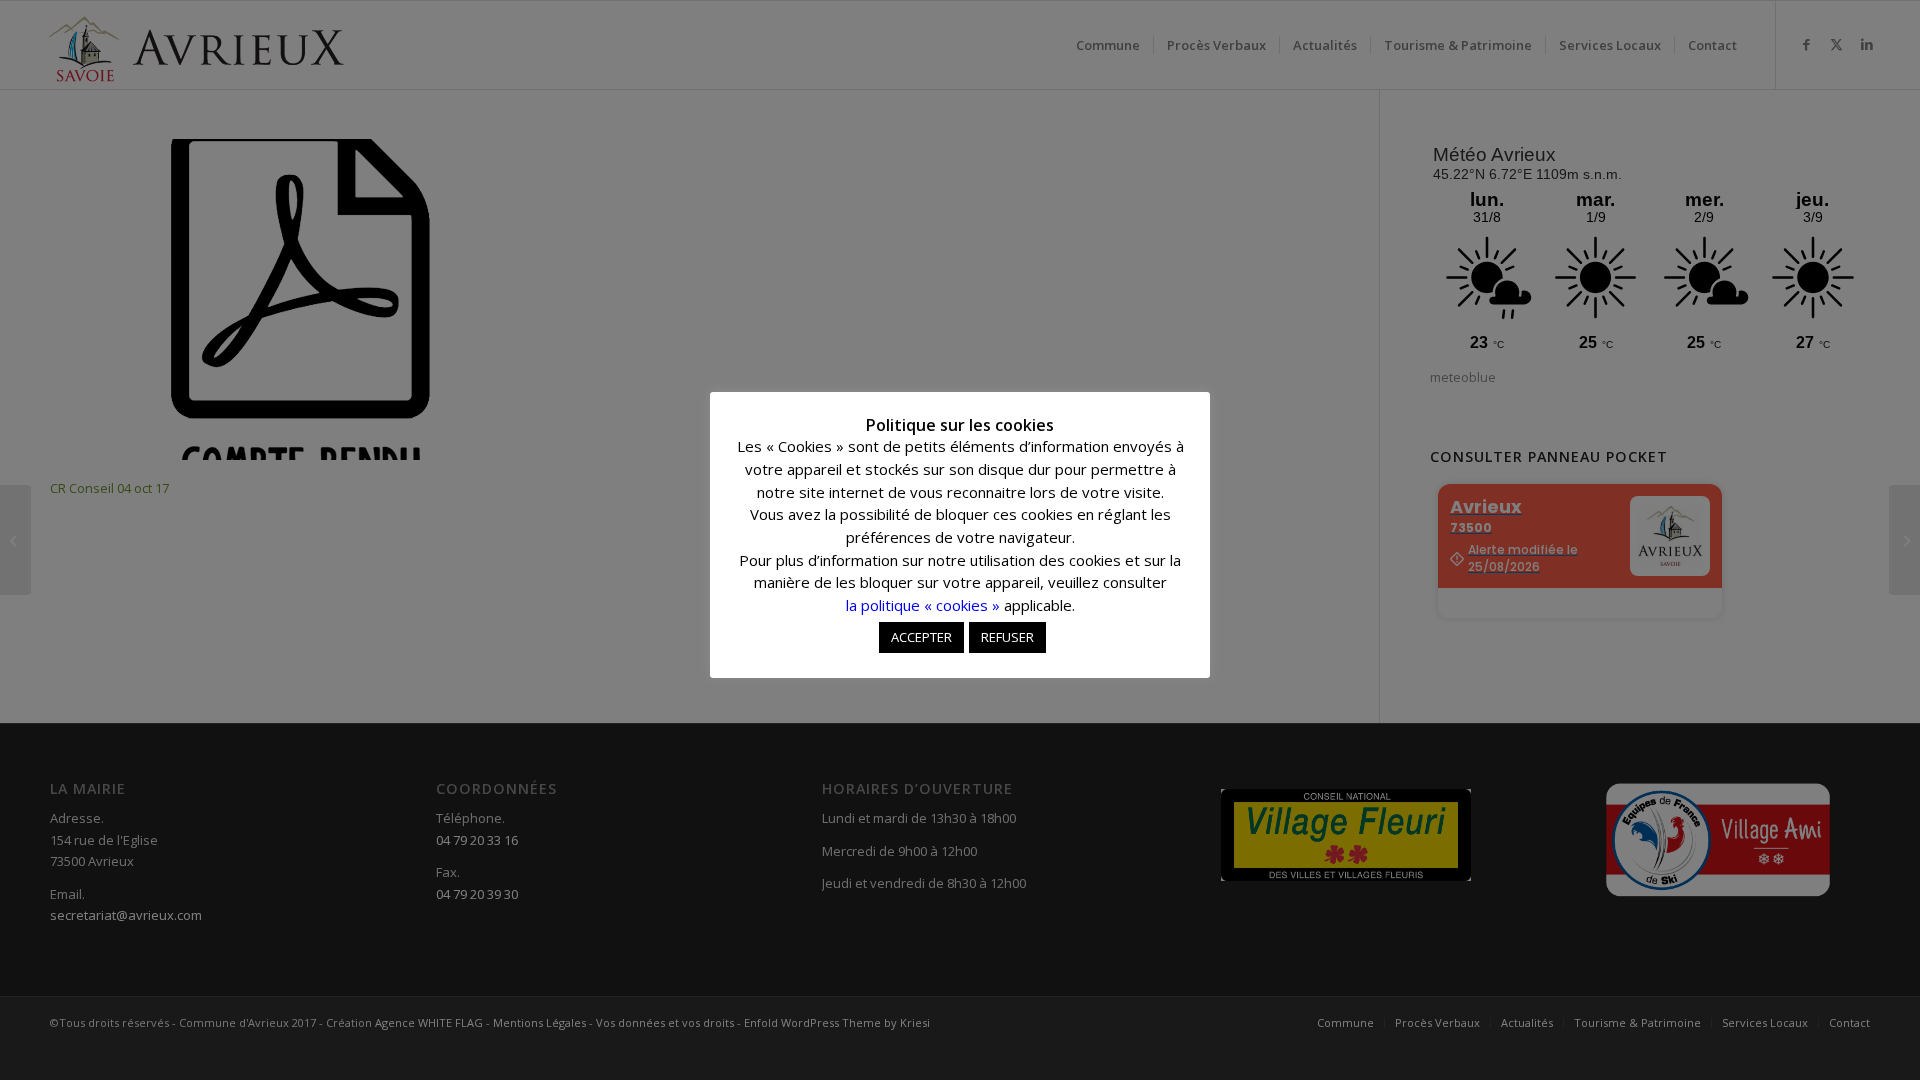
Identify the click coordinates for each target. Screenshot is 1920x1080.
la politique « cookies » (923, 605)
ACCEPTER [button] (921, 637)
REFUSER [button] (1007, 637)
